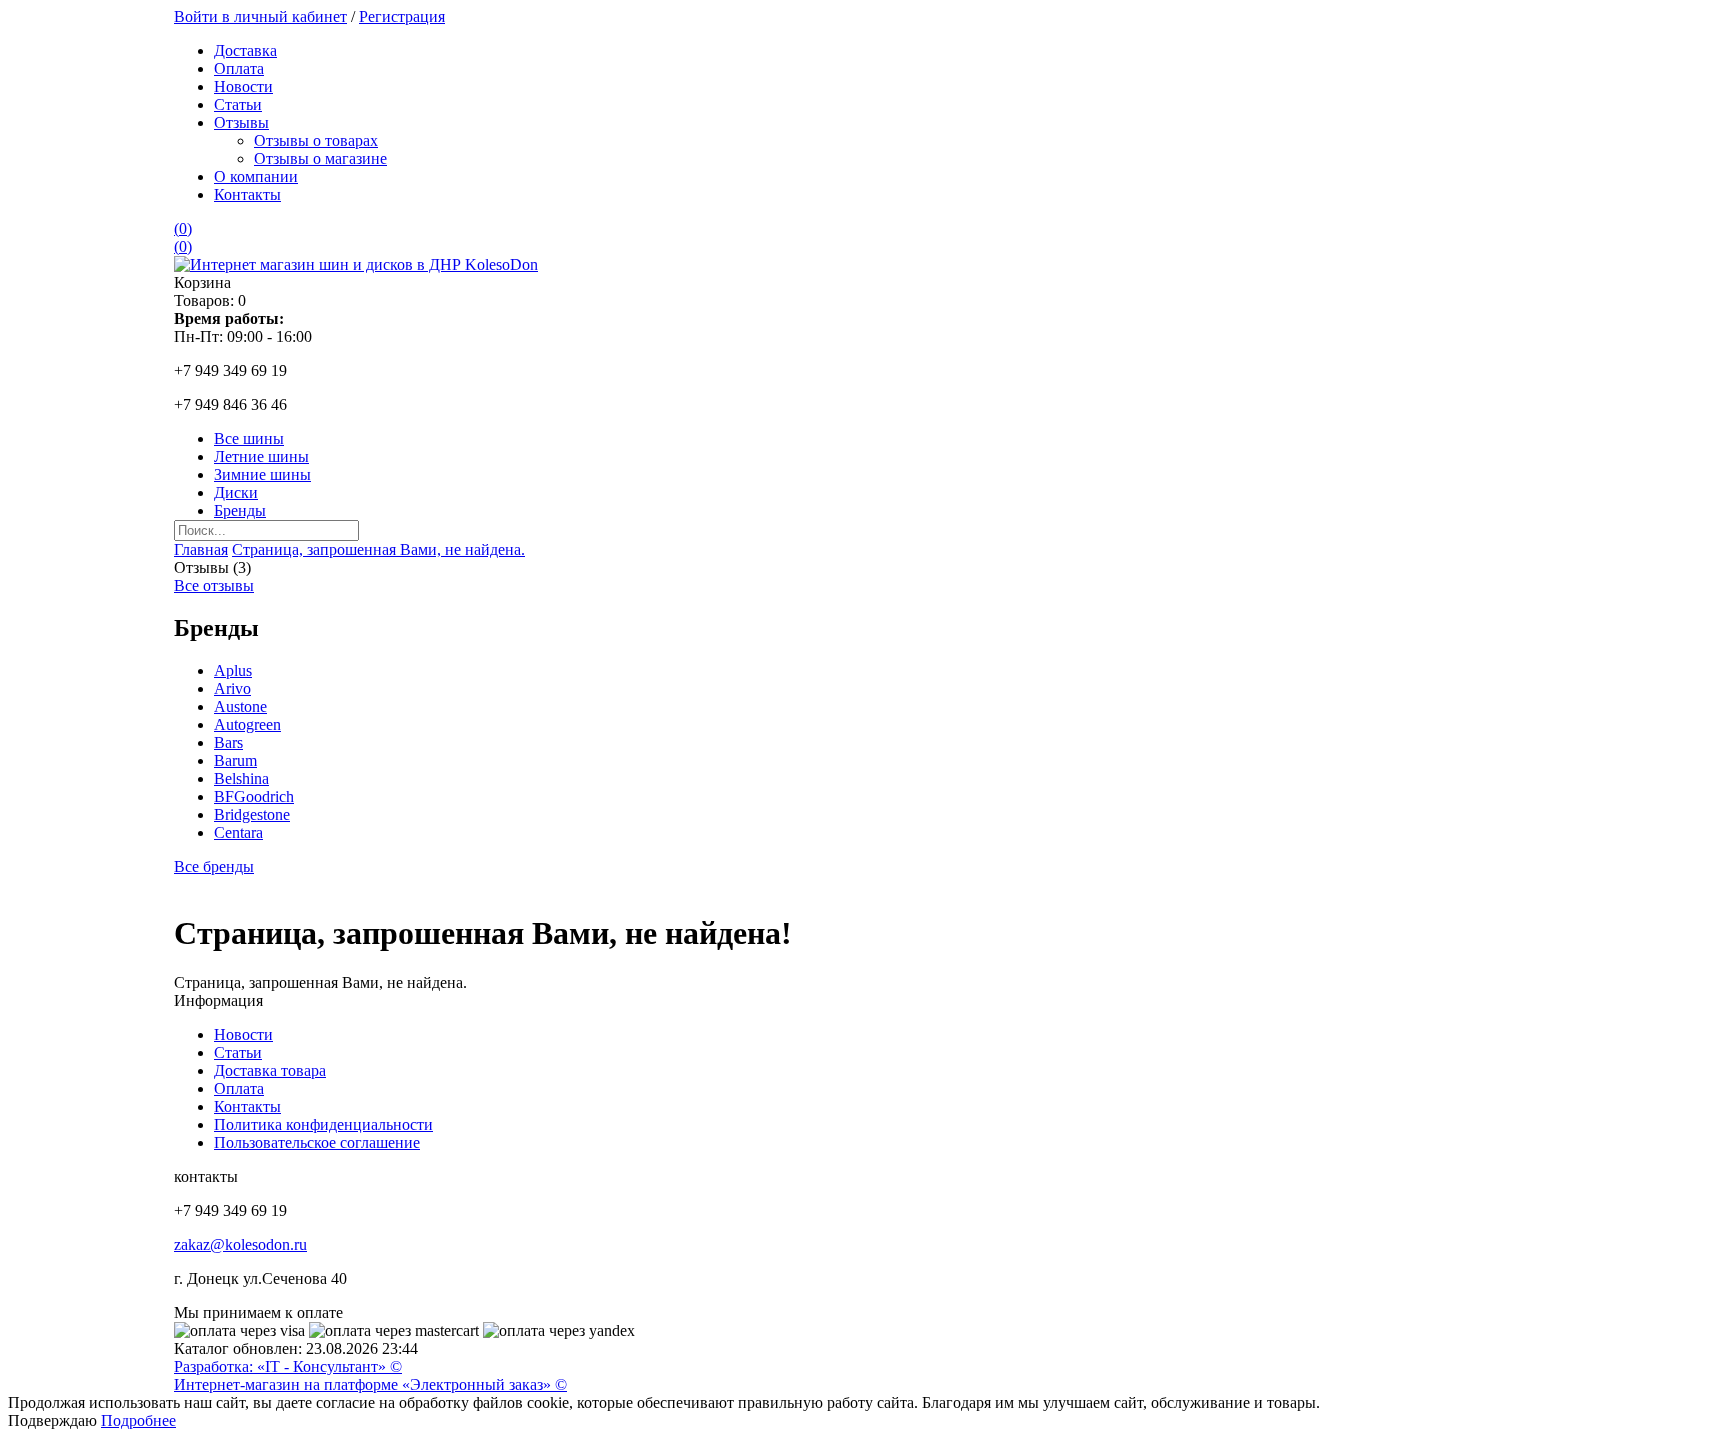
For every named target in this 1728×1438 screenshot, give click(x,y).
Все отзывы (214, 585)
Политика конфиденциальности (323, 1124)
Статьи (238, 104)
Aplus (233, 670)
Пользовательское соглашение (317, 1142)
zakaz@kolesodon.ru (240, 1244)
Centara (238, 832)
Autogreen (247, 724)
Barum (235, 760)
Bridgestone (252, 814)
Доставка (245, 50)
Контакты (247, 194)
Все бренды (214, 866)
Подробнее (138, 1420)
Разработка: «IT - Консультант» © (288, 1366)
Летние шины (261, 456)
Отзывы (241, 122)
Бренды (240, 510)
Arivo (232, 688)
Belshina (241, 778)
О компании (256, 176)
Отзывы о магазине (320, 158)
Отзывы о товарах (316, 140)
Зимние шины (262, 474)
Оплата (239, 68)
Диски (236, 492)
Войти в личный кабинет (260, 16)
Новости (243, 86)
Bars (228, 742)
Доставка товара (270, 1070)
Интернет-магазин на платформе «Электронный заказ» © (370, 1384)
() (183, 228)
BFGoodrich (254, 796)
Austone (240, 706)
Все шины (249, 438)
